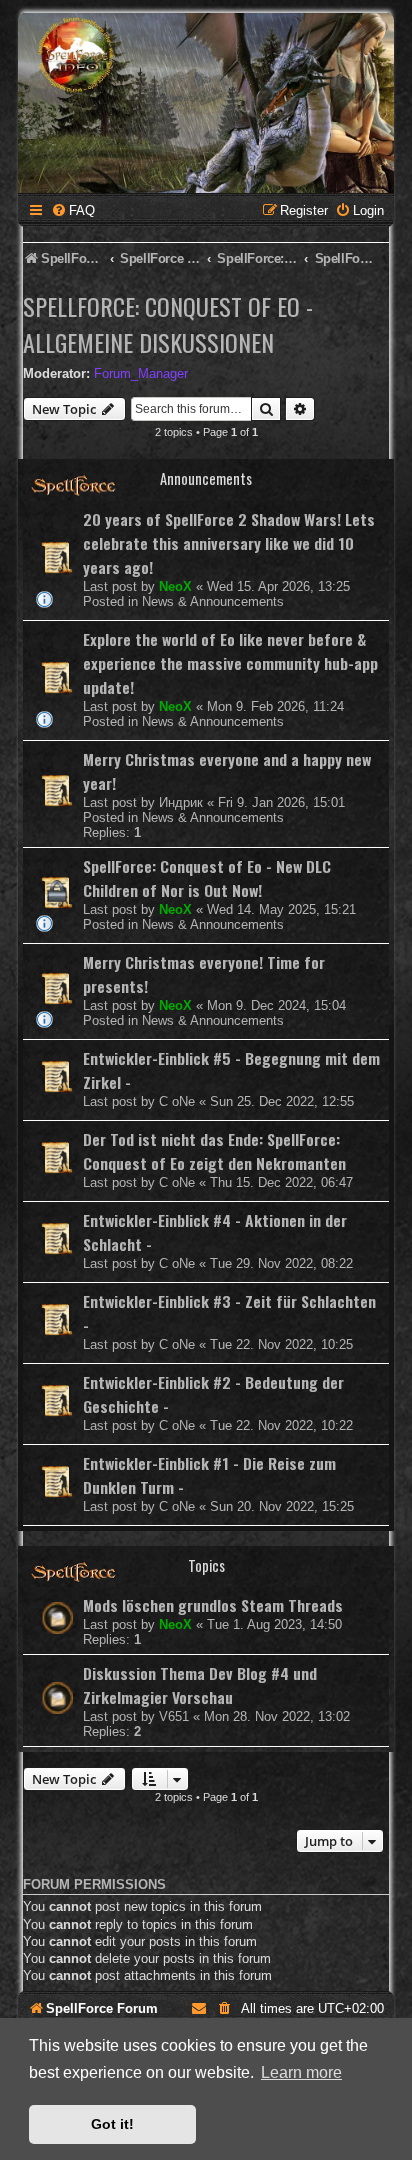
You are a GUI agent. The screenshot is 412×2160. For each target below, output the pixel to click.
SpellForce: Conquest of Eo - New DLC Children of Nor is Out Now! (207, 878)
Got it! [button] (112, 2124)
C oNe (177, 1101)
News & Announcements (213, 601)
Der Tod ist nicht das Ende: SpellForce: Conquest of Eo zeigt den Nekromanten (214, 1151)
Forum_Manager (141, 373)
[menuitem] (73, 210)
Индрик (181, 802)
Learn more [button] (301, 2072)
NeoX (175, 586)
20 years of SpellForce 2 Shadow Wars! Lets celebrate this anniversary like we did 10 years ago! (229, 543)
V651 (174, 1716)
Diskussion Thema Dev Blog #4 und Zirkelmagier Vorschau (200, 1685)
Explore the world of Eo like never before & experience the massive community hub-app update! (230, 663)
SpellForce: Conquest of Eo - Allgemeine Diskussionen (168, 324)
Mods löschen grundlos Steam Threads (213, 1605)
